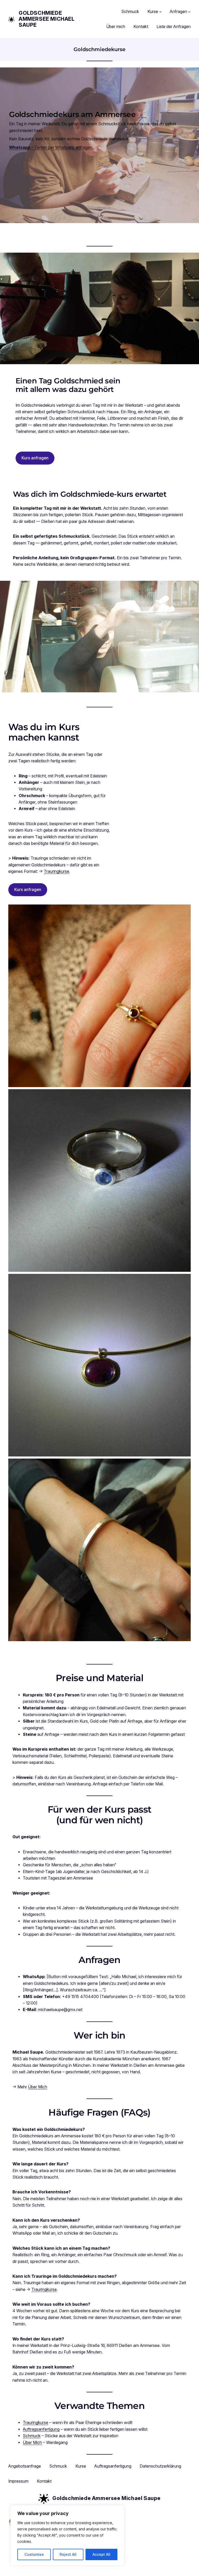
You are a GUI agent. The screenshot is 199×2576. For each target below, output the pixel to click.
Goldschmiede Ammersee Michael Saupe (47, 19)
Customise (34, 2554)
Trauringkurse (56, 871)
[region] (67, 2535)
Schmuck (32, 2436)
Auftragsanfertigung (41, 2429)
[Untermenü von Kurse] (160, 12)
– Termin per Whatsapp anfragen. (51, 147)
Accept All (101, 2554)
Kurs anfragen (35, 458)
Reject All (68, 2554)
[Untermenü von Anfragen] (189, 12)
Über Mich (38, 2087)
